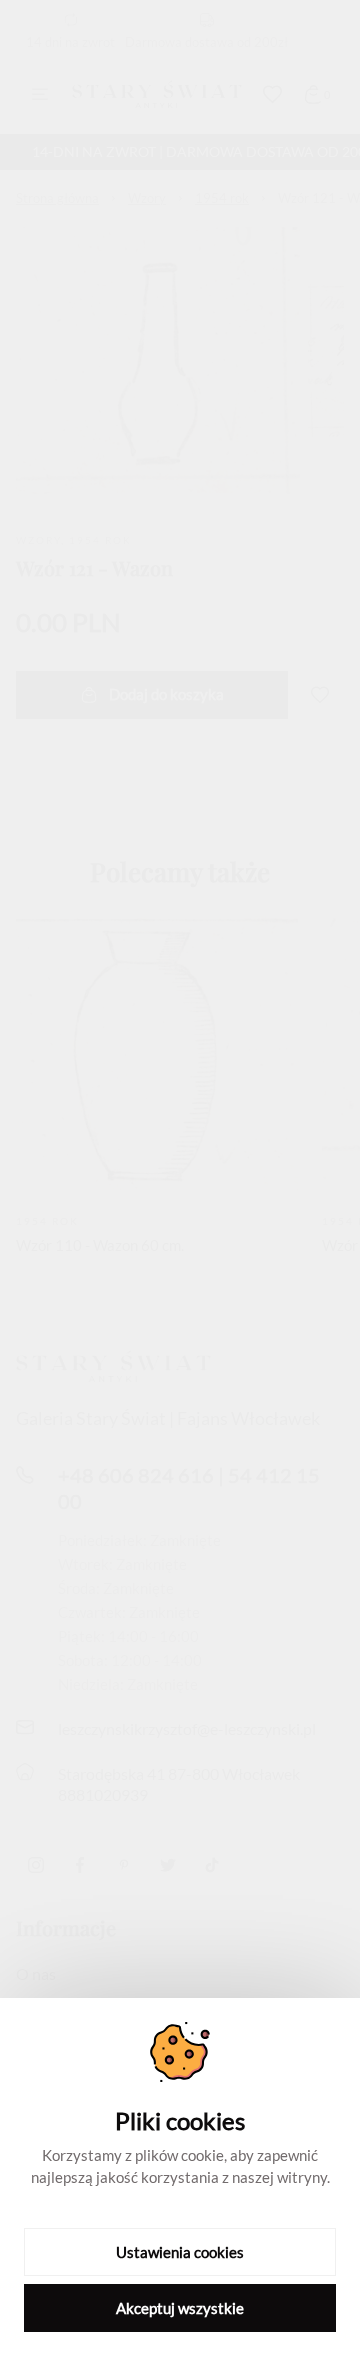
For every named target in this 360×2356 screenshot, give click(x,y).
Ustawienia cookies (180, 2252)
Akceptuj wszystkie (180, 2308)
